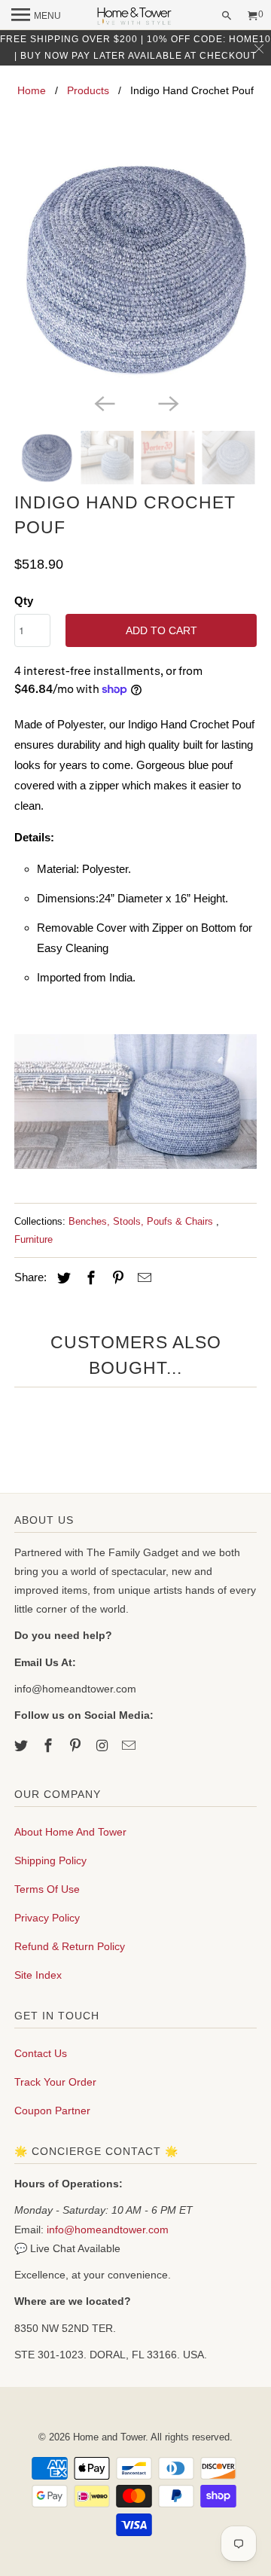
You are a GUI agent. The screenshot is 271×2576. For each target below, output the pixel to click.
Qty (24, 601)
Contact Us (41, 2053)
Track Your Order (55, 2082)
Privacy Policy (47, 1918)
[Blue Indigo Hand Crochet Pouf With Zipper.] (135, 268)
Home (32, 90)
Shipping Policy (50, 1860)
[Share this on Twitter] (62, 1278)
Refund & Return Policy (70, 1946)
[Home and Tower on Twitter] (23, 1746)
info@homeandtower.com (108, 2230)
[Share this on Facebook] (89, 1278)
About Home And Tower (70, 1832)
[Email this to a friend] (142, 1278)
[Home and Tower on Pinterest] (77, 1746)
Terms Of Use (47, 1889)
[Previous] (104, 402)
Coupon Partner (52, 2111)
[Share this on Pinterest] (116, 1278)
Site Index (38, 1975)
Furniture (33, 1239)
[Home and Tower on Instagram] (103, 1746)
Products (88, 90)
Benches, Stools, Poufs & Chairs (142, 1221)
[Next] (167, 402)
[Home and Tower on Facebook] (50, 1746)
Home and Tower (109, 2437)
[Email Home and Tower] (130, 1746)
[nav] (36, 15)
